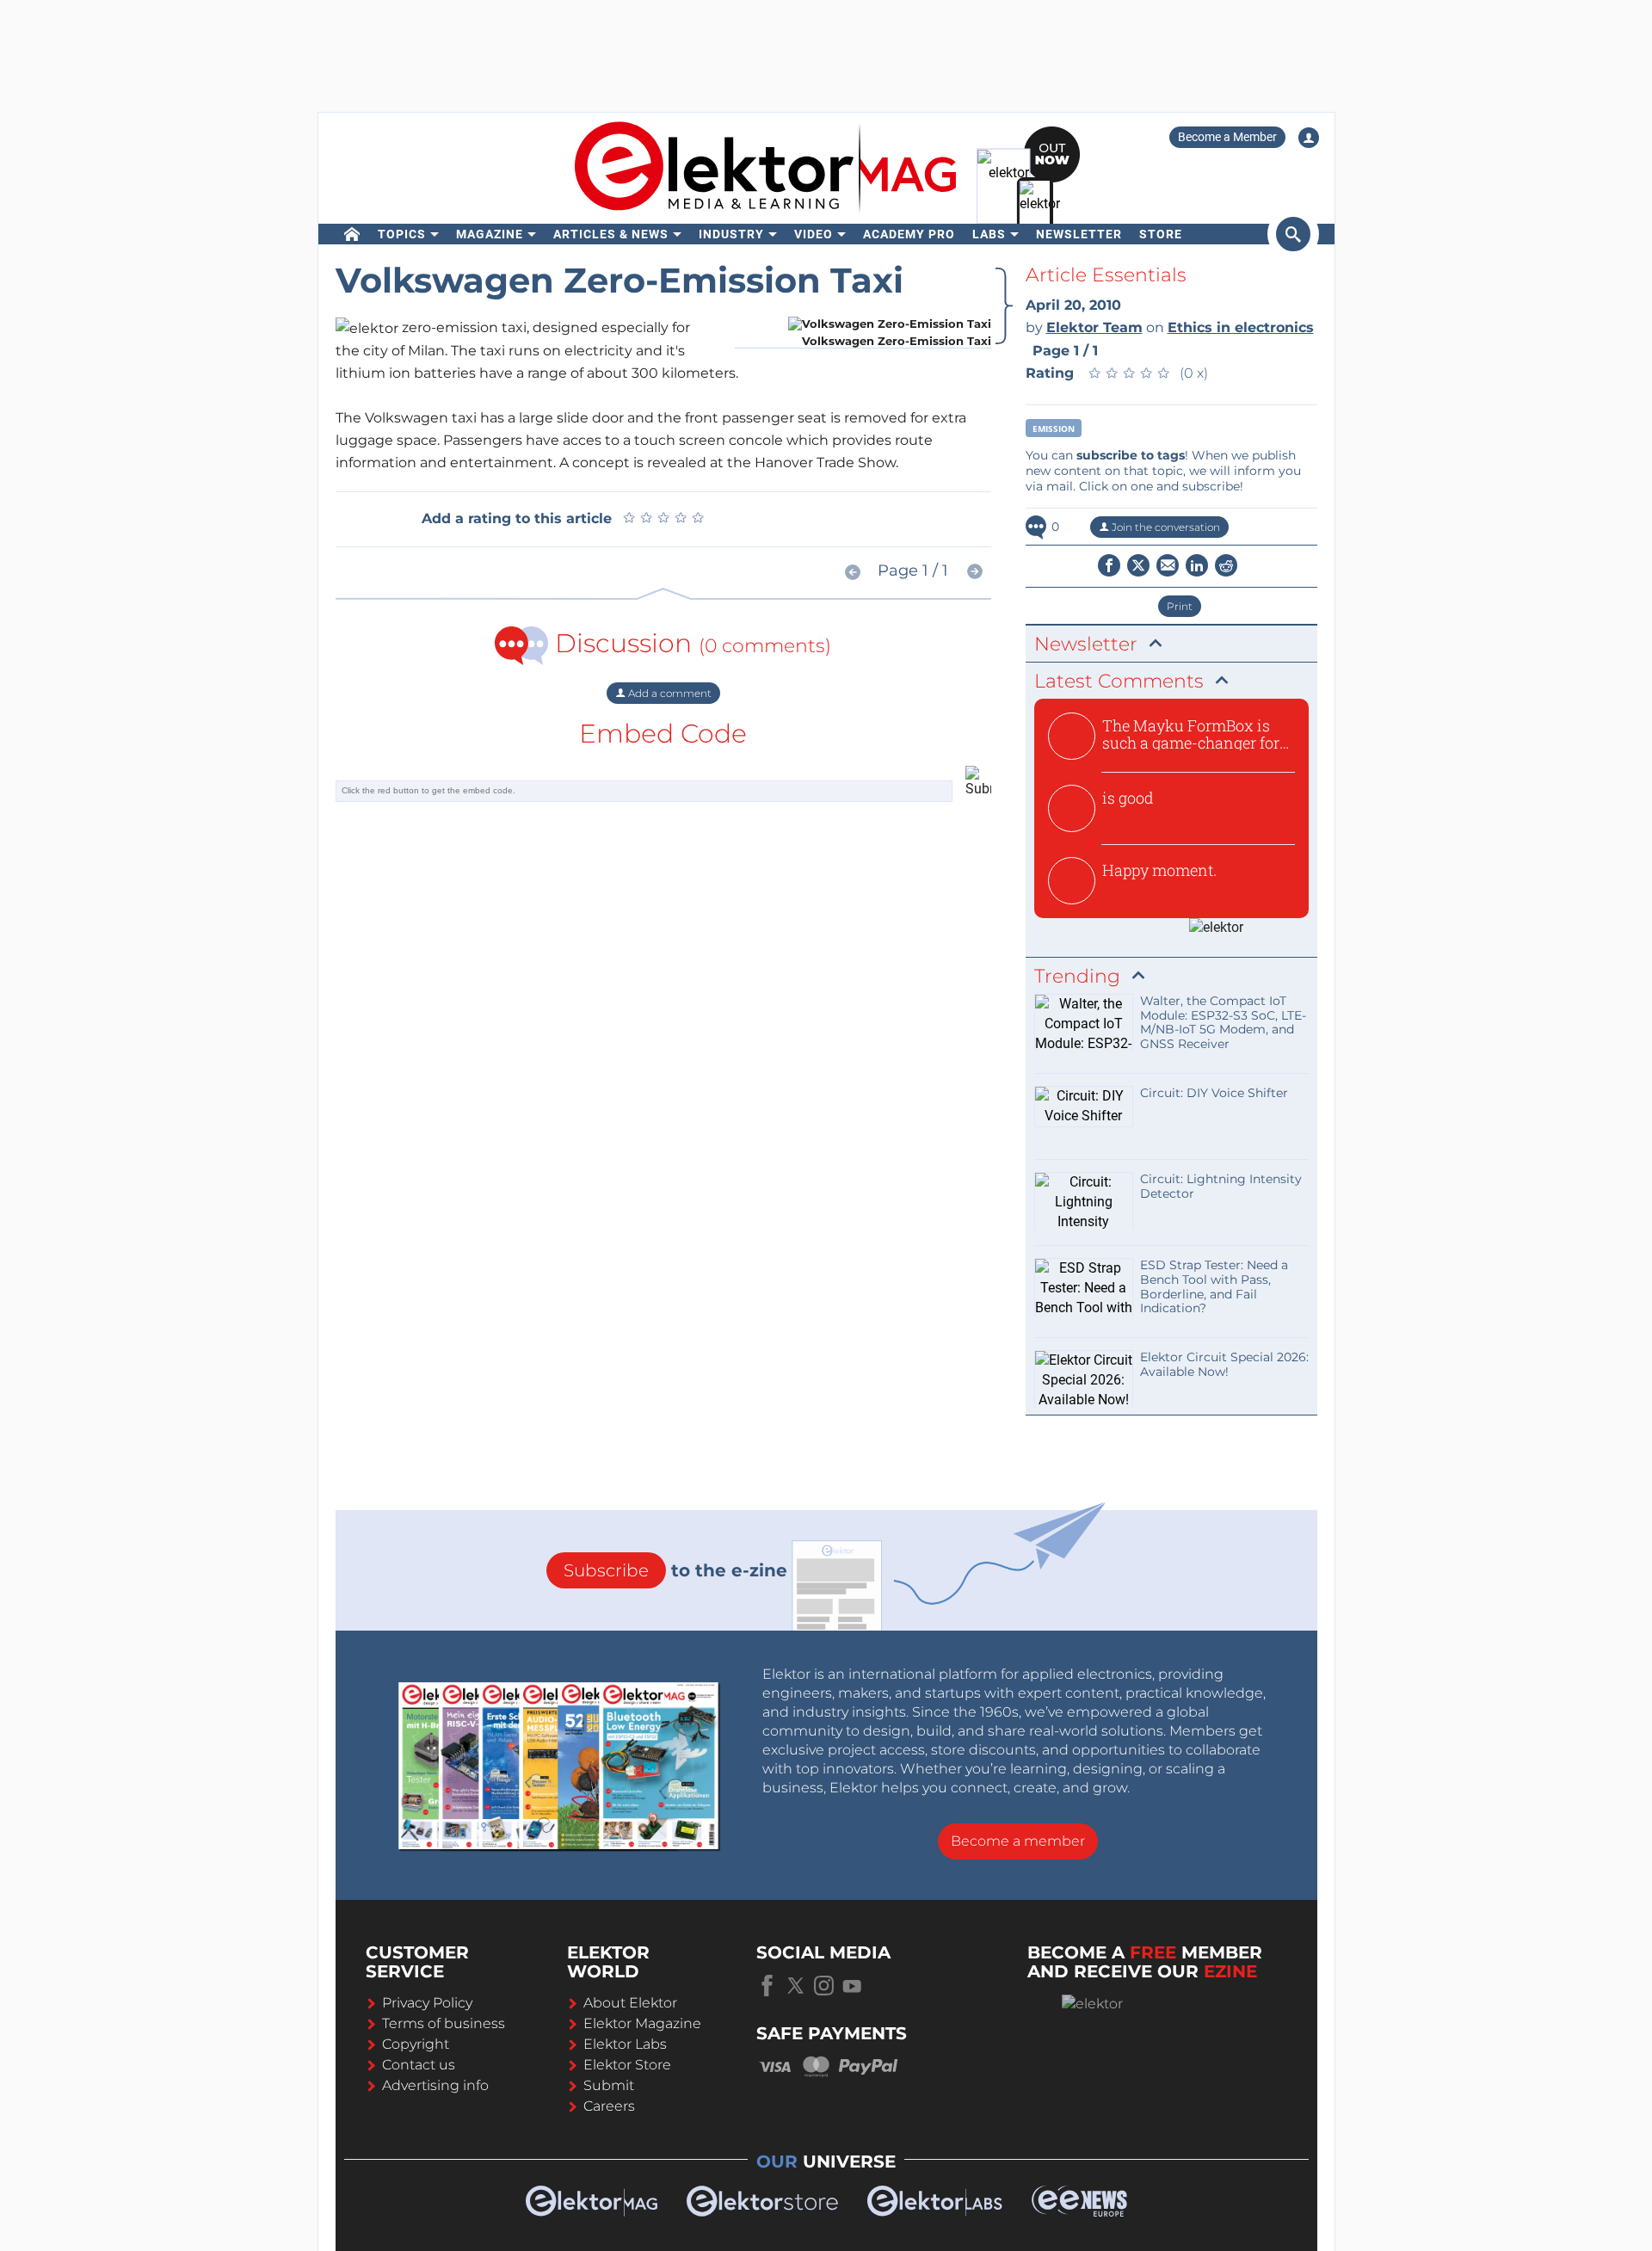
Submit (609, 2085)
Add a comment (669, 693)
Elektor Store (627, 2065)
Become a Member (1227, 137)
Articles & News (611, 234)
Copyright (416, 2044)
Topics (402, 234)
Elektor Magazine (642, 2023)
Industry (731, 234)
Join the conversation (1165, 527)
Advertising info (435, 2085)
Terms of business (444, 2023)
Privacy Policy (427, 2003)
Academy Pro (909, 234)
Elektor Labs (625, 2044)
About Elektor (630, 2003)
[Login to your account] (1309, 138)
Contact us (419, 2065)
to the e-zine (675, 1570)
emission (1054, 429)
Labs (989, 234)
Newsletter (1079, 234)
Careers (609, 2106)
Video (814, 234)
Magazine (490, 234)
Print (1180, 606)
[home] (352, 234)
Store (1161, 234)
